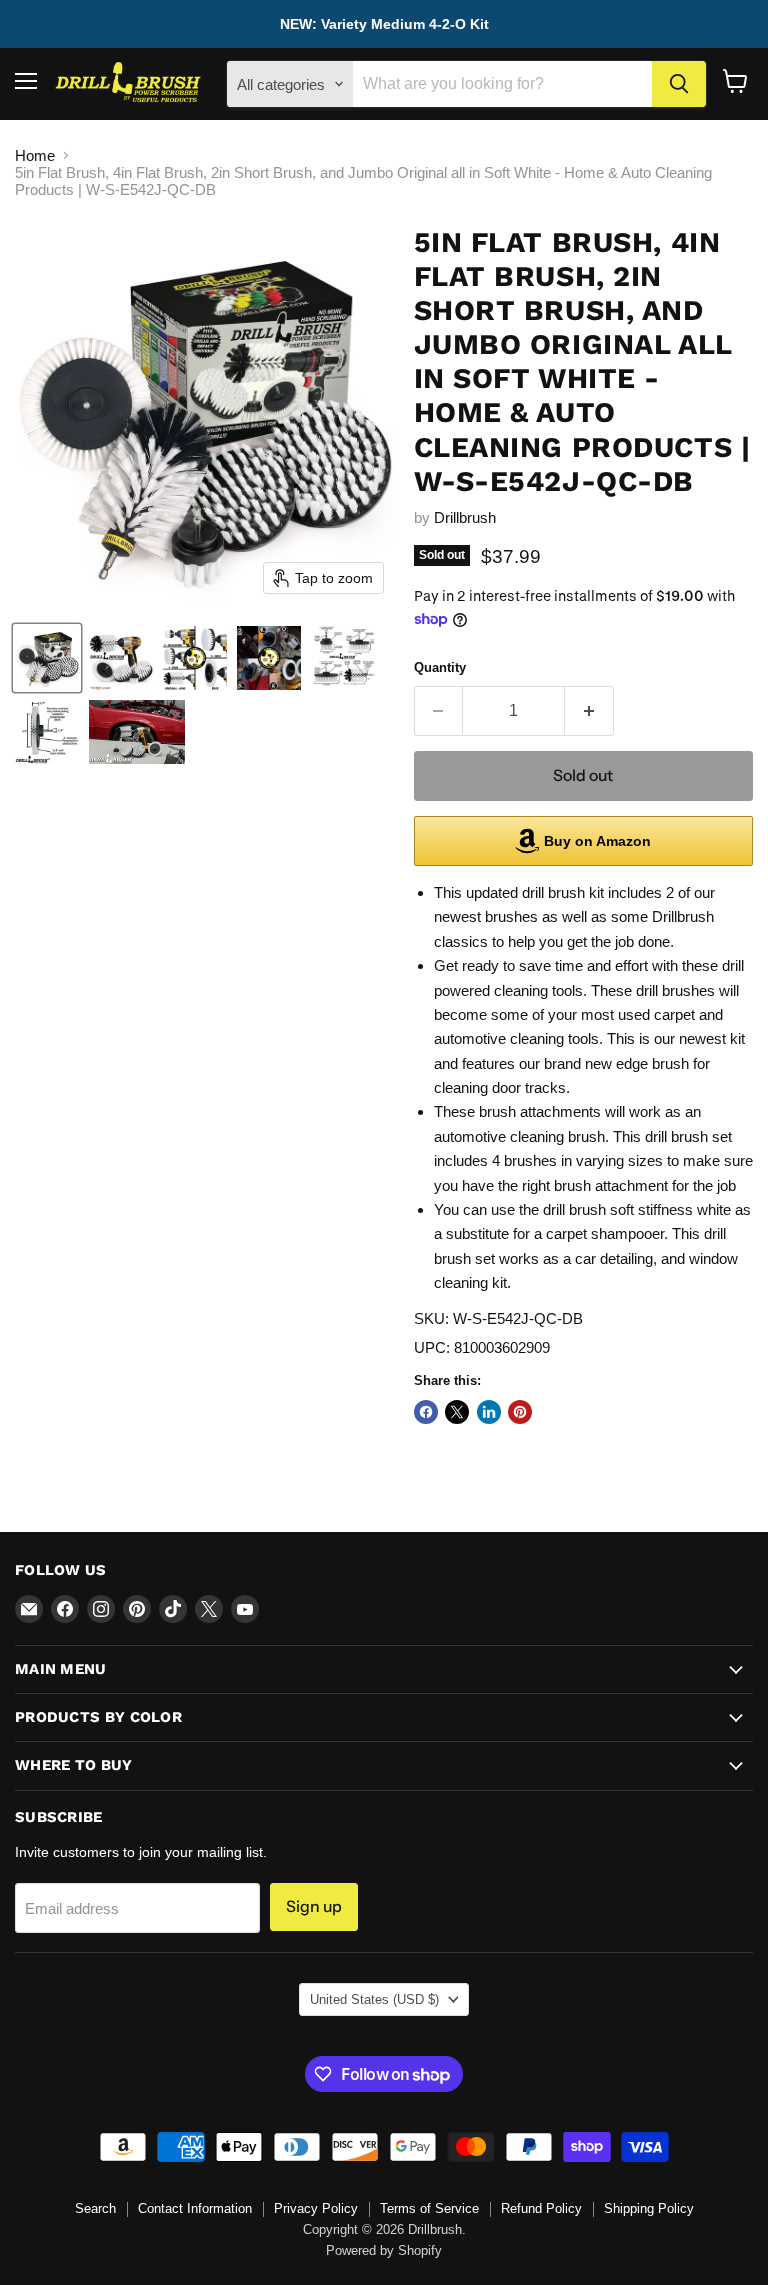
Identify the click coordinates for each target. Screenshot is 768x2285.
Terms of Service (429, 2208)
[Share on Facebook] (426, 1412)
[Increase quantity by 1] (589, 711)
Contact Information (195, 2208)
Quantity (440, 667)
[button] (47, 658)
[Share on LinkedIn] (489, 1412)
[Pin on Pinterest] (520, 1412)
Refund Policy (541, 2208)
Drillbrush (465, 517)
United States (374, 1999)
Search (95, 2208)
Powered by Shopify (384, 2250)
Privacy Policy (316, 2208)
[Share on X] (457, 1412)
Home (35, 155)
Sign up (314, 1906)
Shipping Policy (649, 2208)
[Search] (679, 84)
